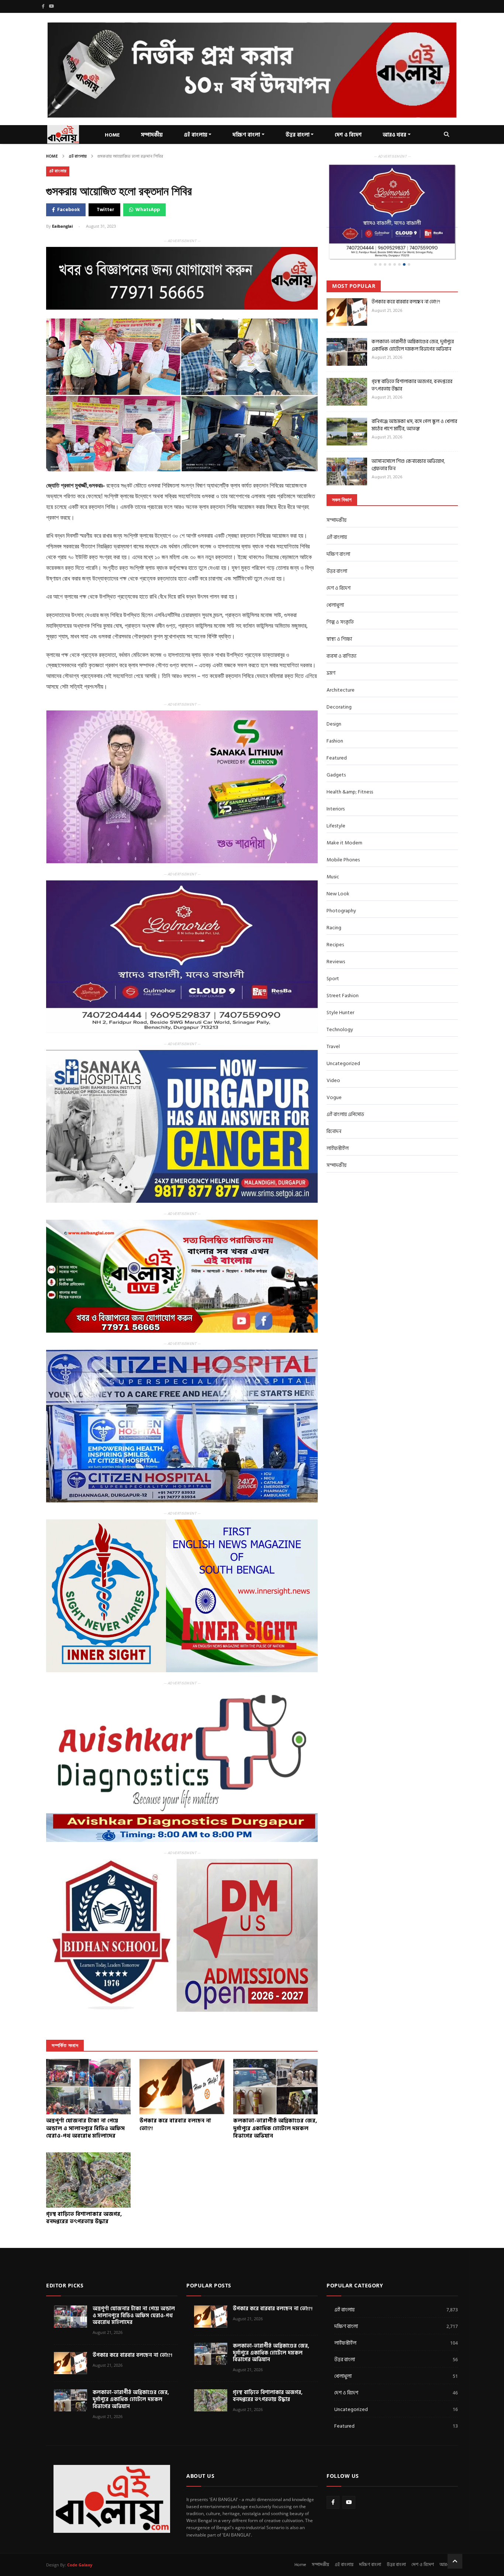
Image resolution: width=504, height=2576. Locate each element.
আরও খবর (394, 135)
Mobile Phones (343, 836)
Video (333, 1056)
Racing (334, 904)
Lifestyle (336, 802)
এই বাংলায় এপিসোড (345, 1090)
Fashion (335, 717)
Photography (341, 887)
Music (333, 853)
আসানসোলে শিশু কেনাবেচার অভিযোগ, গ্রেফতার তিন (408, 441)
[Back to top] (455, 2561)
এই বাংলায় (78, 156)
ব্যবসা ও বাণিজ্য (341, 632)
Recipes (335, 921)
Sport (333, 955)
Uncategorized (343, 1039)
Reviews (336, 938)
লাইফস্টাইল (338, 1124)
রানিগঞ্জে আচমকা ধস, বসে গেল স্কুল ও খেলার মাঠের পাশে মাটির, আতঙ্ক (414, 401)
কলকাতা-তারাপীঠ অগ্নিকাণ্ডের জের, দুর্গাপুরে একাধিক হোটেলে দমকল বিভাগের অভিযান (413, 321)
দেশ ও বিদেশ (348, 135)
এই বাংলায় (196, 135)
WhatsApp (148, 210)
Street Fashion (343, 972)
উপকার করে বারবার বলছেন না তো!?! (406, 278)
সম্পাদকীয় (152, 135)
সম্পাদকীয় (336, 496)
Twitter (106, 210)
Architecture (341, 666)
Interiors (336, 785)
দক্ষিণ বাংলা (246, 135)
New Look (338, 870)
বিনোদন (334, 1107)
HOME (112, 135)
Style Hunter (340, 989)
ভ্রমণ (331, 649)
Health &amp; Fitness (350, 768)
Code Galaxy (80, 2565)
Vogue (334, 1073)
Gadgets (336, 751)
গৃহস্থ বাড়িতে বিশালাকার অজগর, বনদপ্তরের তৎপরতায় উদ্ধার (412, 361)
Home (52, 156)
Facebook (68, 210)
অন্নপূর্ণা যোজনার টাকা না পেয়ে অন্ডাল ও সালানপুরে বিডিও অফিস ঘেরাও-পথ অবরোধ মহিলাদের (134, 2316)
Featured (337, 734)
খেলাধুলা (335, 581)
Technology (340, 1005)
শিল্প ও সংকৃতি (340, 598)
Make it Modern (344, 819)
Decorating (339, 683)
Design (334, 700)
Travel (333, 1022)
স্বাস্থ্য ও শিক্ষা (339, 615)
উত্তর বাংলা (298, 135)
